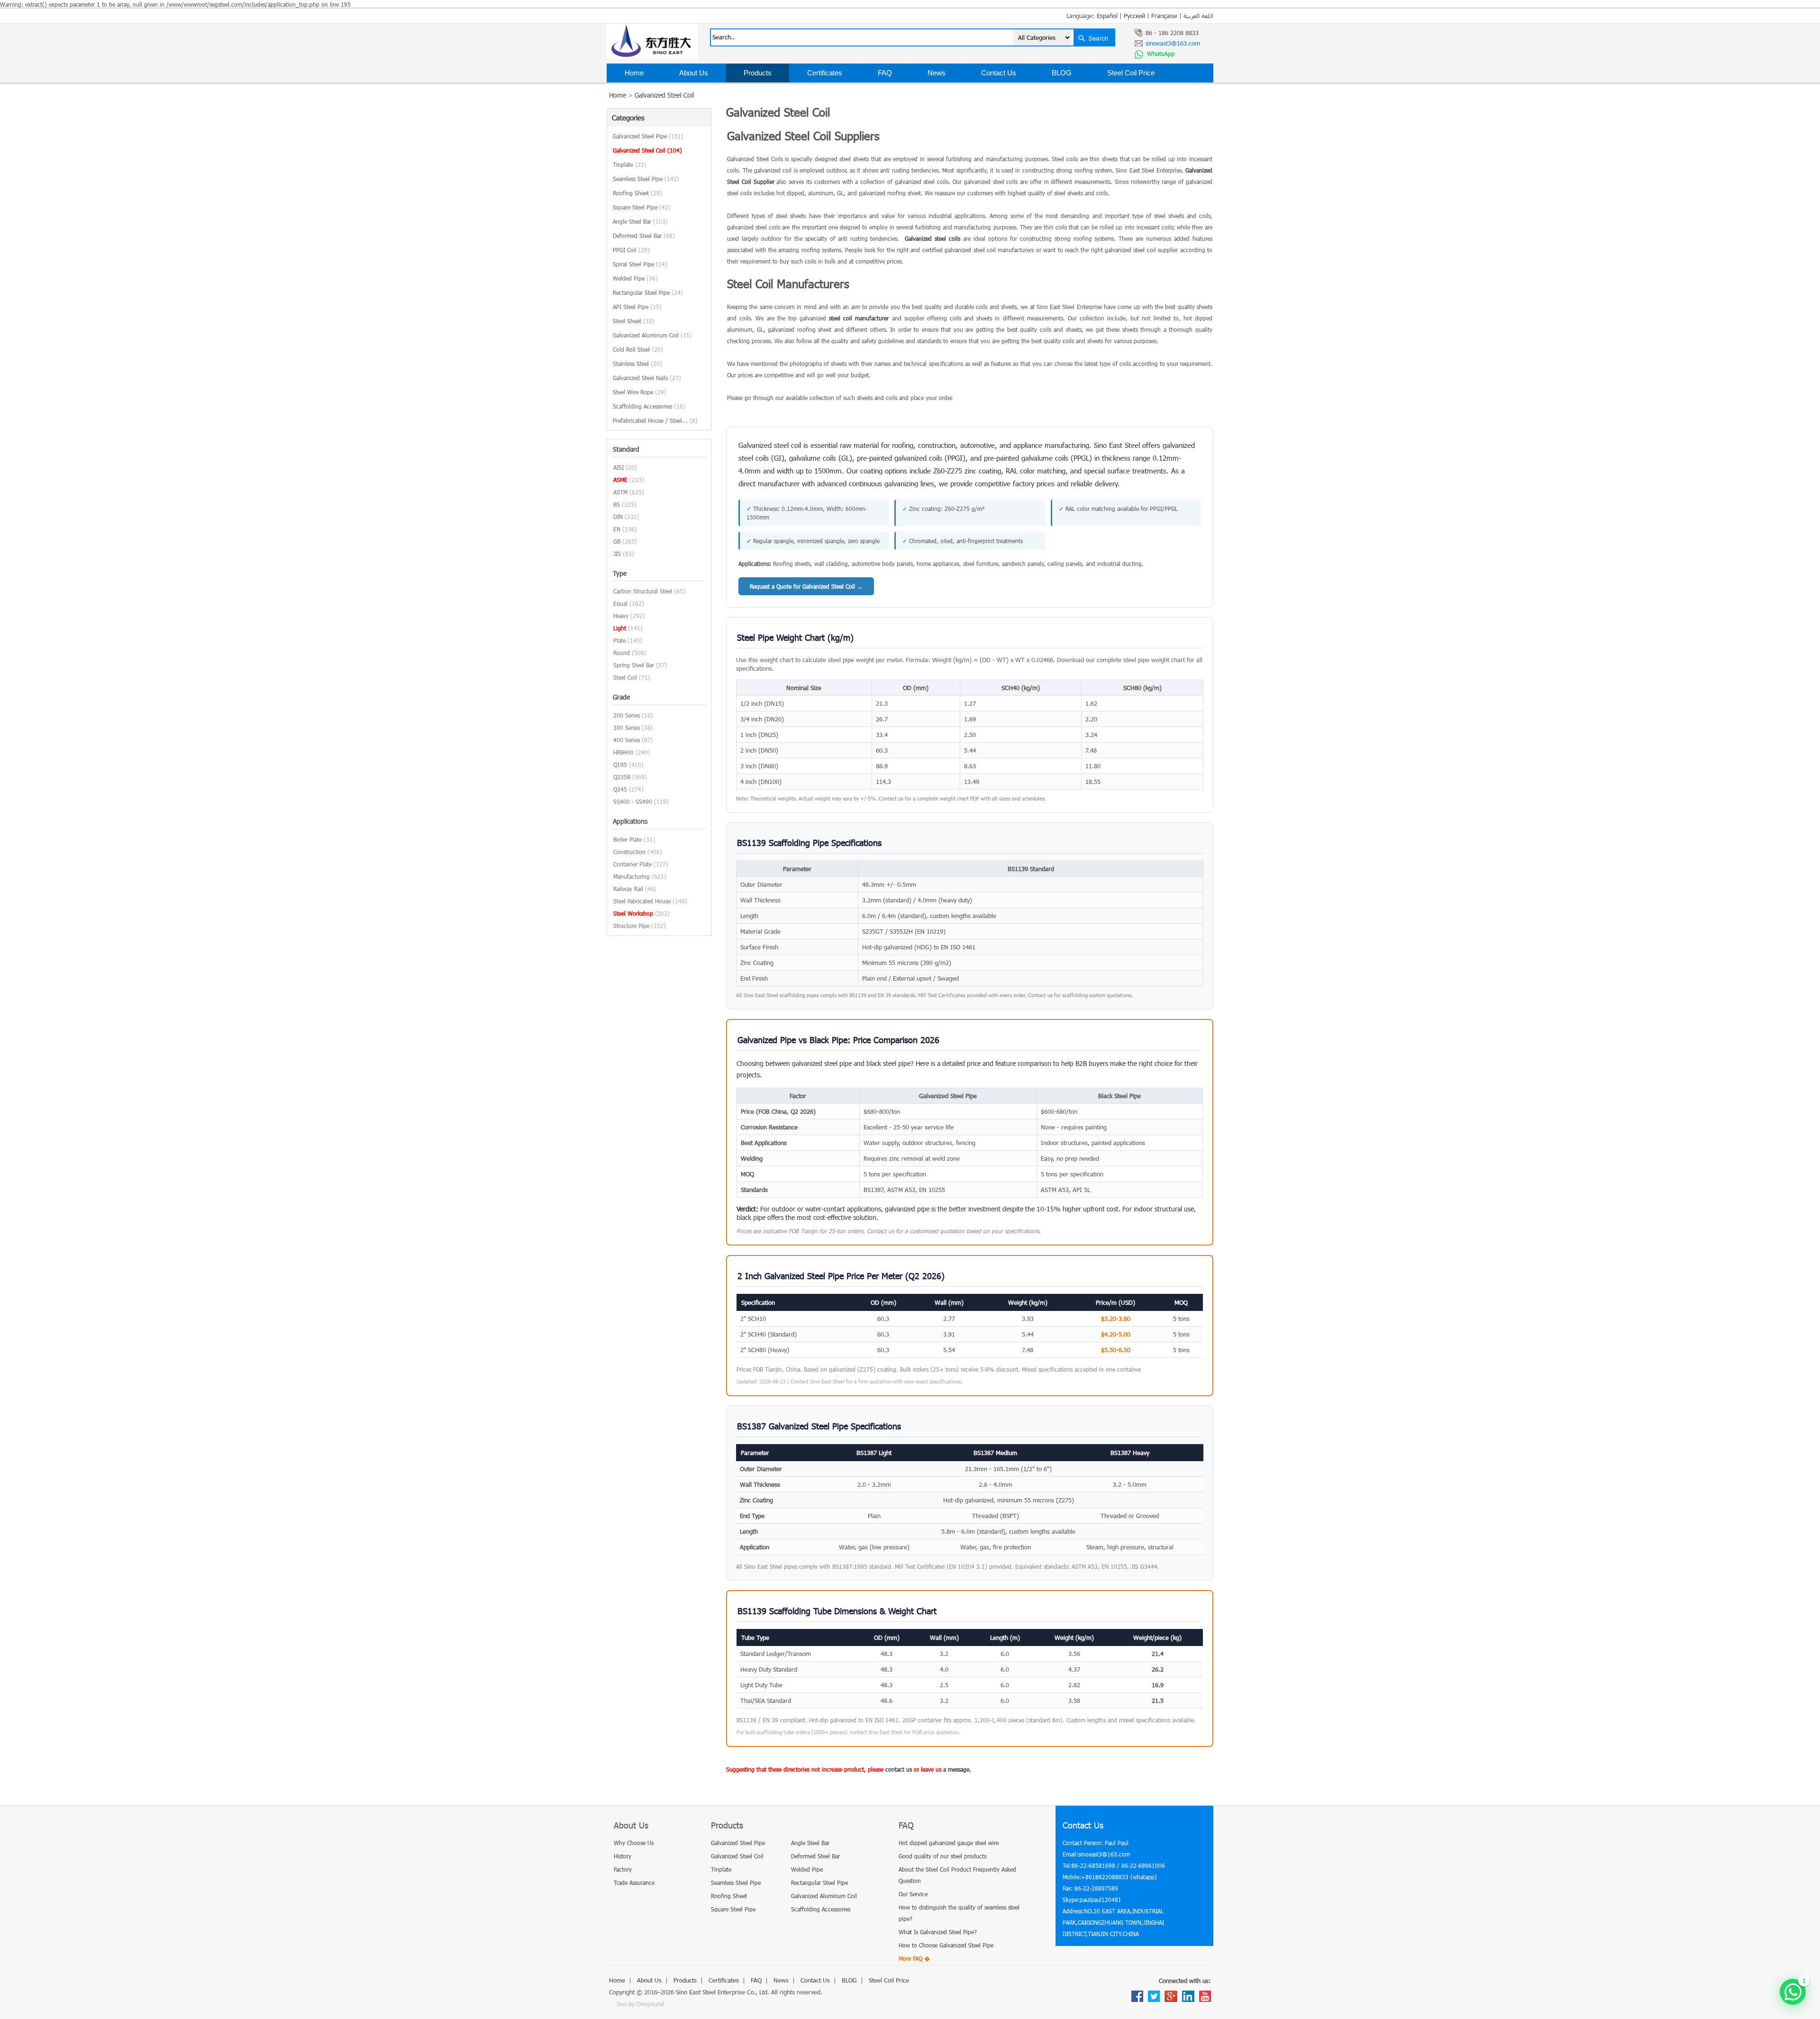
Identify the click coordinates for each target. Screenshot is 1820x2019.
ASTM (620, 492)
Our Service (913, 1894)
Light (620, 628)
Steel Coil (625, 677)
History (623, 1856)
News (937, 73)
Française (1164, 16)
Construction (629, 852)
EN (617, 529)
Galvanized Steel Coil (664, 95)
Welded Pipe (635, 278)
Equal (620, 603)
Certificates (825, 73)
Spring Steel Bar (634, 665)
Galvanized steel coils (933, 238)
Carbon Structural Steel (643, 591)
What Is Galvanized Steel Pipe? (938, 1932)
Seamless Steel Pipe (646, 179)
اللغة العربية (1198, 16)
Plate (619, 640)
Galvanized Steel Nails (647, 378)
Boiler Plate (628, 839)
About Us (694, 73)
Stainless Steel (637, 364)
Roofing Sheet (637, 193)
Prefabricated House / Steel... (655, 420)
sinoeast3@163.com (1173, 43)
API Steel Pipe (637, 307)
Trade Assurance (634, 1883)
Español (1107, 16)
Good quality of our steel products (942, 1856)
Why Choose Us (634, 1843)
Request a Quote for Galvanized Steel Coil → (806, 586)
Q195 (620, 764)
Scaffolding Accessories (649, 406)
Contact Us (999, 73)
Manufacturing (632, 876)
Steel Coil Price (1131, 73)
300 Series (627, 728)
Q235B (622, 777)
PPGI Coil (631, 250)
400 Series (627, 740)
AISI (619, 467)
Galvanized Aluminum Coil (652, 335)
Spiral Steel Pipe (640, 264)
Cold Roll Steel (638, 349)
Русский (1134, 16)
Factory (623, 1869)
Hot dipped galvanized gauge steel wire (949, 1843)
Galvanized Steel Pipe (648, 136)
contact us (899, 1769)
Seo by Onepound (640, 2004)
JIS (617, 554)
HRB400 (623, 752)
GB (617, 541)
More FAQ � (914, 1958)
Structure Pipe (631, 926)
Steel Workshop (633, 913)
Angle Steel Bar (640, 221)
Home (634, 73)
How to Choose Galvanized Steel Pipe (946, 1945)
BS (617, 504)
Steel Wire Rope (640, 392)
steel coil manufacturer (859, 318)
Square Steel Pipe (642, 207)
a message (956, 1769)
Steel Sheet (634, 321)
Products (758, 73)
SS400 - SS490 (633, 801)
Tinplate (630, 164)
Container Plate (632, 864)
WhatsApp (1160, 54)
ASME (620, 480)
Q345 (620, 789)
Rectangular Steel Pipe (648, 292)
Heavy (621, 616)
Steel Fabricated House (642, 901)
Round (622, 653)
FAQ (885, 73)
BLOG (1062, 73)
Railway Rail (628, 889)
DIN (618, 517)
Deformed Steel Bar (644, 236)
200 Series (627, 715)
